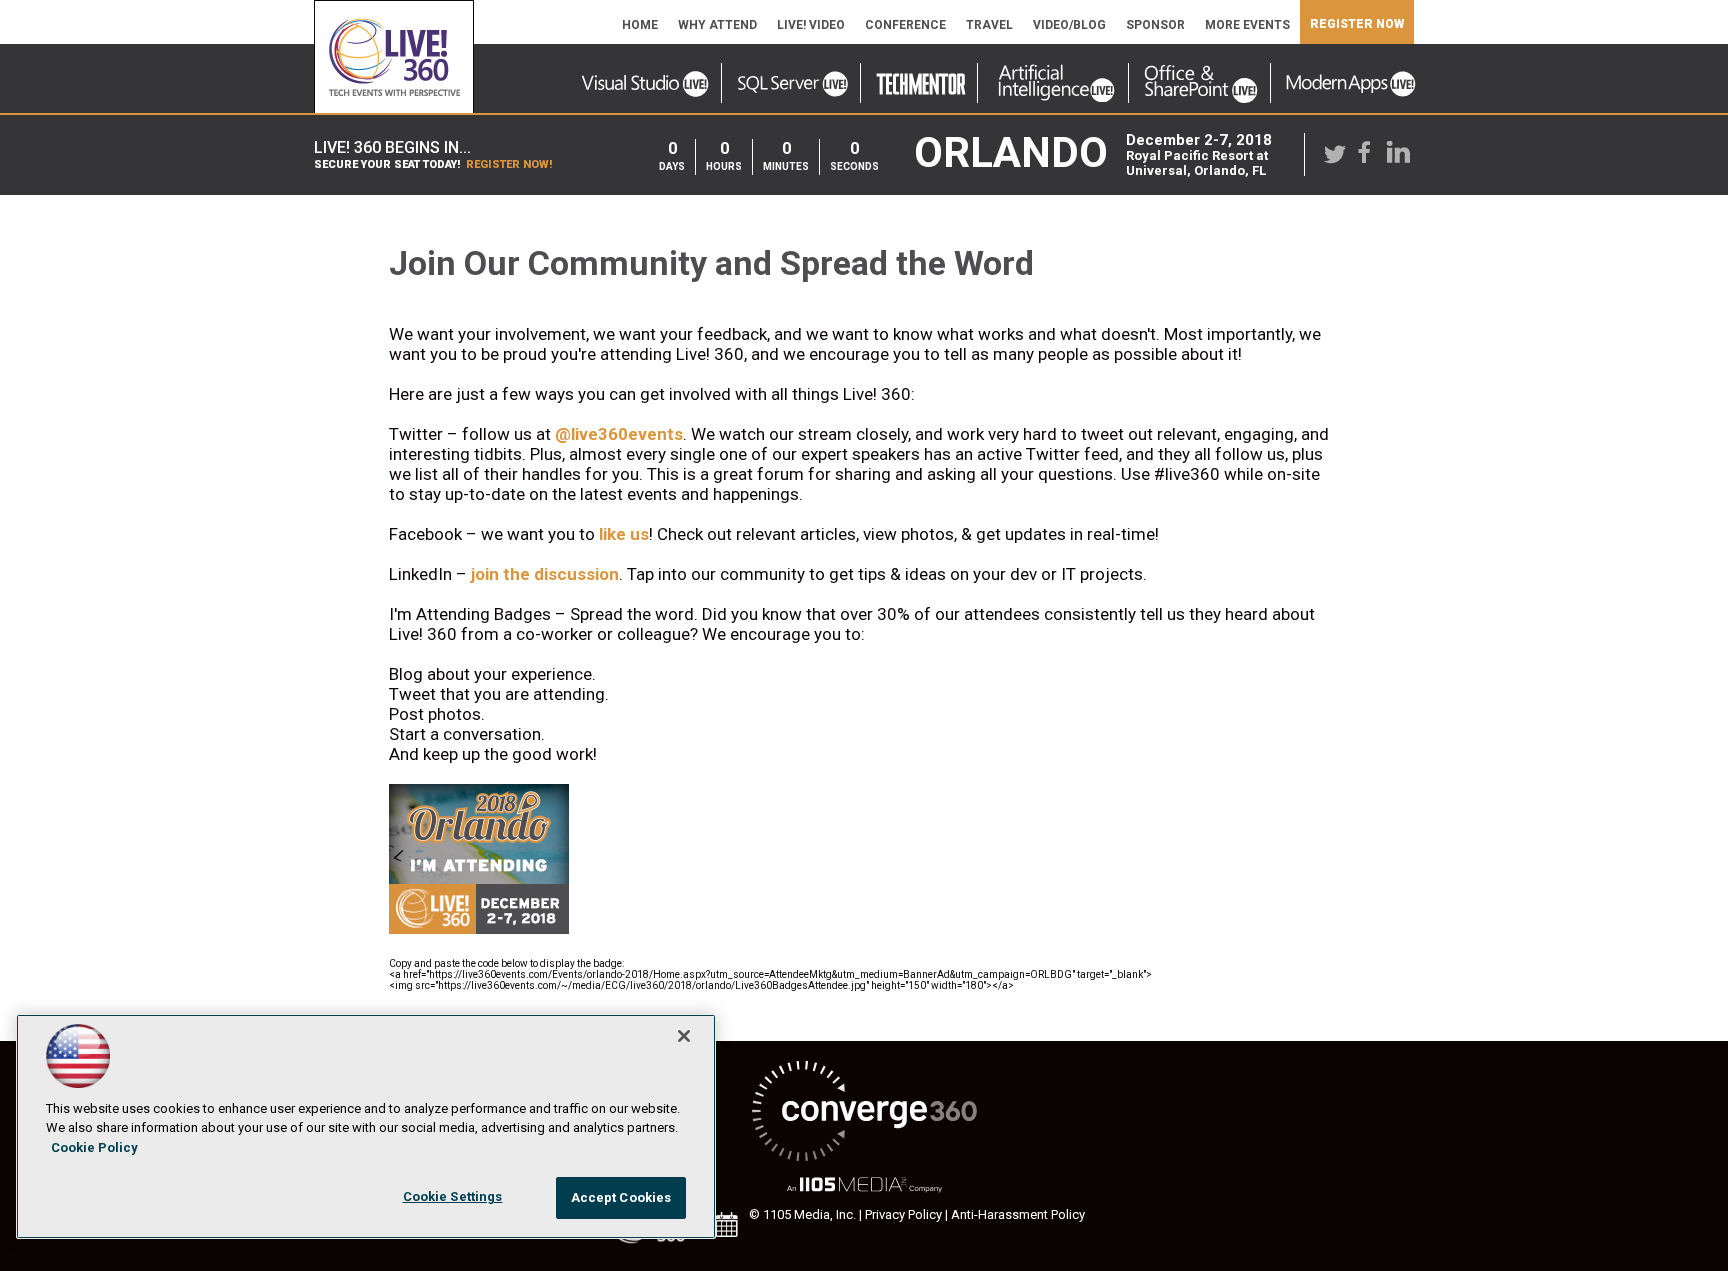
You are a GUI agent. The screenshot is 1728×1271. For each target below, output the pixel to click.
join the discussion (545, 574)
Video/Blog (1069, 25)
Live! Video (811, 25)
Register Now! (509, 164)
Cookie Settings (453, 1196)
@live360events (619, 434)
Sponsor (1155, 25)
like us (624, 534)
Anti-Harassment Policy (1018, 1214)
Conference (905, 25)
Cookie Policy (94, 1147)
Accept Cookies (621, 1197)
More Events (1247, 25)
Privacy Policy (903, 1214)
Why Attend (717, 25)
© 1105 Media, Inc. (802, 1214)
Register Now (1357, 24)
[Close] (684, 1036)
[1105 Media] (864, 1185)
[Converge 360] (864, 1112)
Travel (989, 25)
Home (640, 25)
